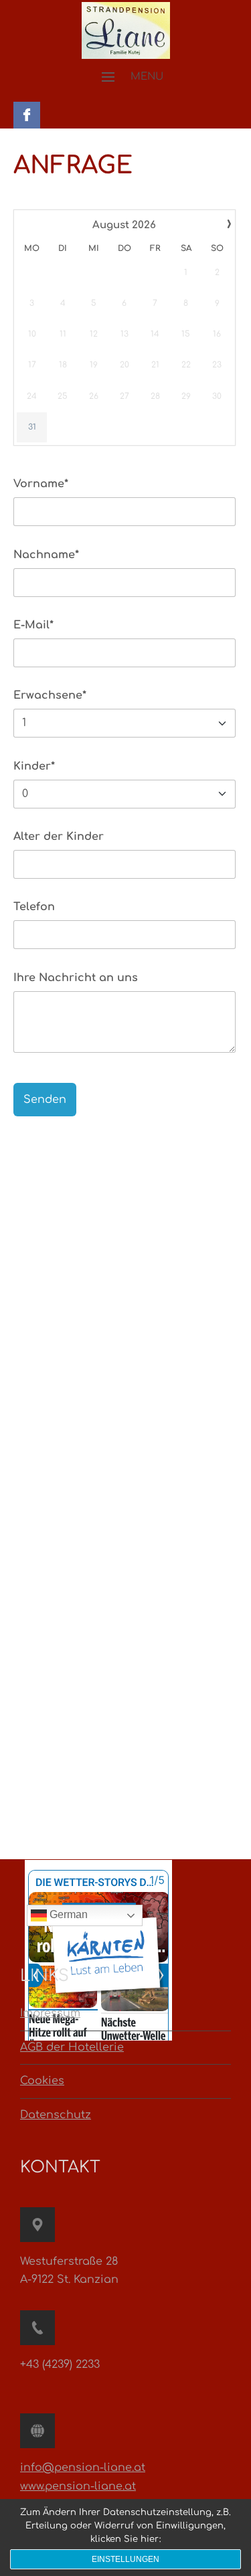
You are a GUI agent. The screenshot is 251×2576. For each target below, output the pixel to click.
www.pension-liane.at (78, 2486)
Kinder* (34, 766)
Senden (45, 1100)
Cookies (42, 2081)
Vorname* (41, 484)
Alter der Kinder (59, 837)
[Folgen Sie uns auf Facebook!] (27, 112)
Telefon (34, 907)
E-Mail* (33, 625)
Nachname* (46, 555)
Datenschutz (56, 2115)
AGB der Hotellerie (72, 2047)
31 (32, 427)
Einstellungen (125, 2559)
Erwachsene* (50, 695)
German (67, 1914)
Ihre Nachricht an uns (76, 978)
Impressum (50, 2013)
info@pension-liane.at (83, 2468)
